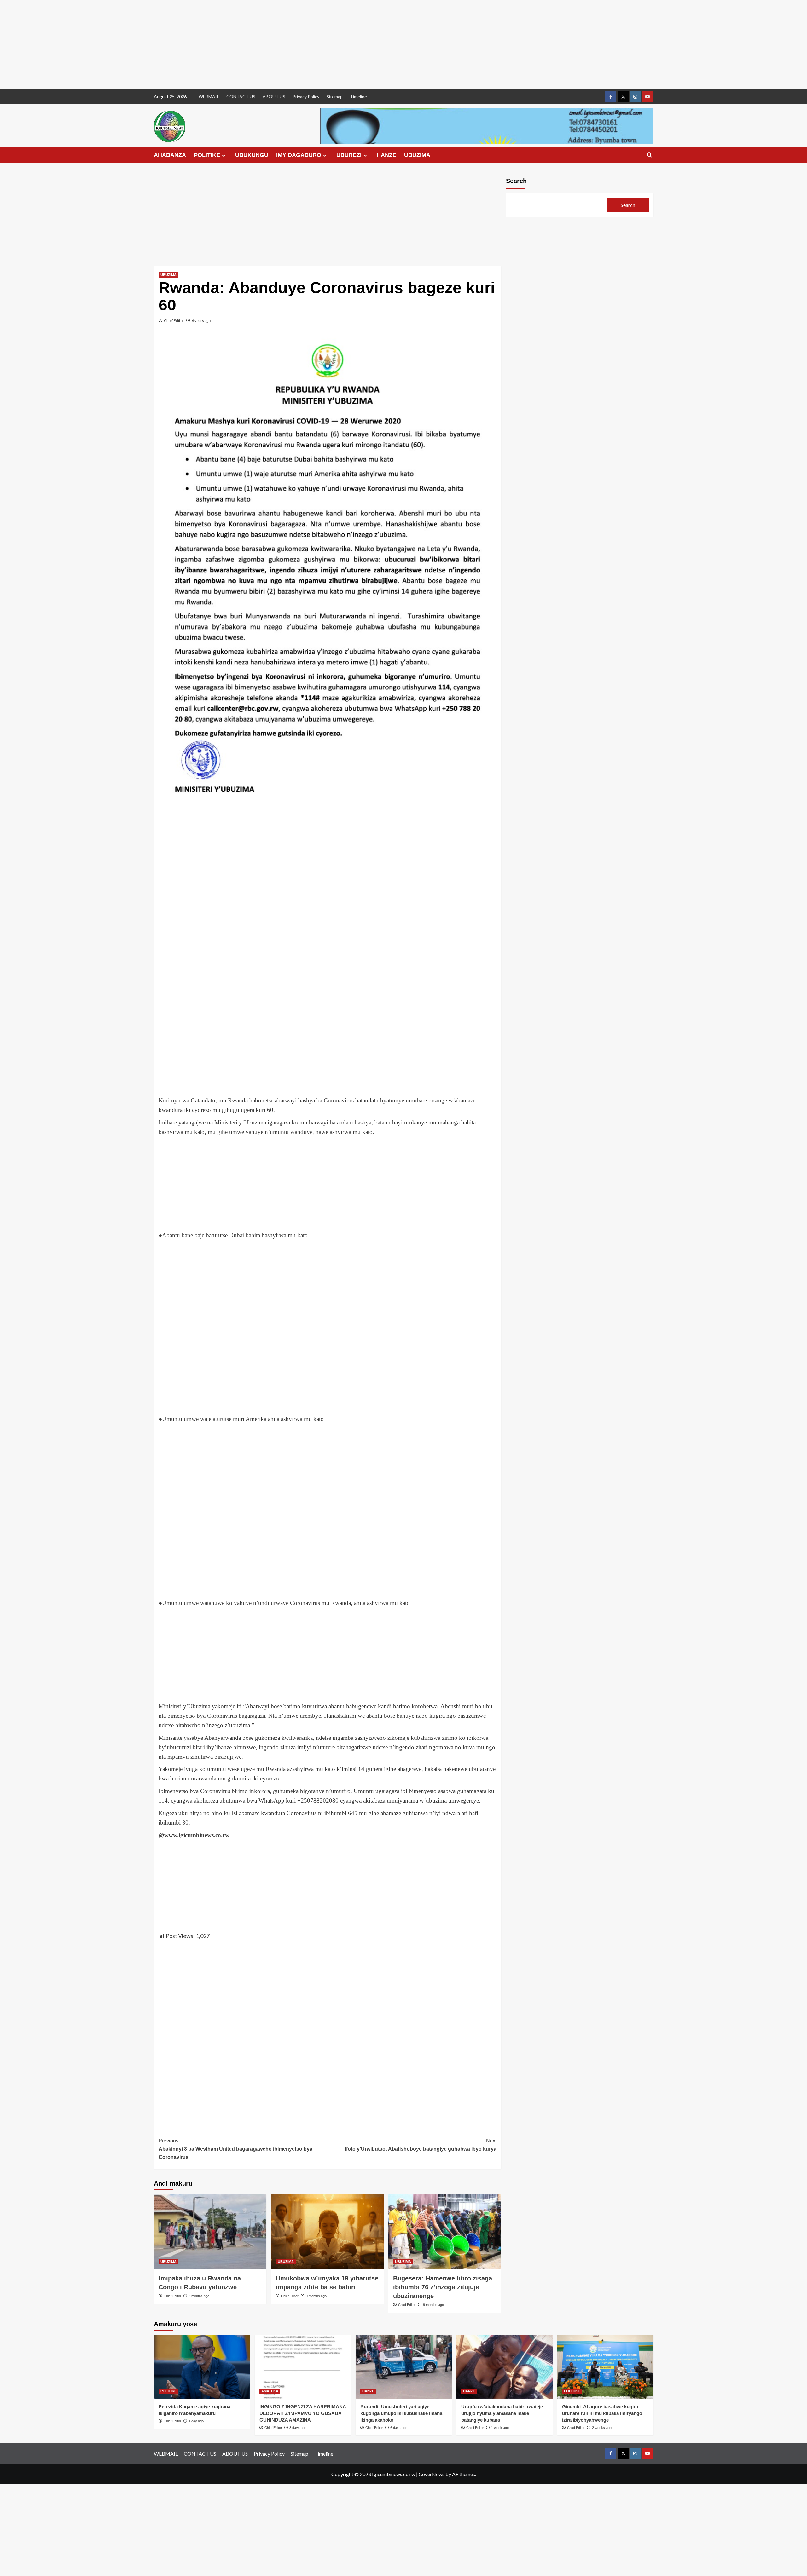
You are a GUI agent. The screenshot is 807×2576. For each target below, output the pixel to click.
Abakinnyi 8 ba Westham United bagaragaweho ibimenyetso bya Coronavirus (235, 2149)
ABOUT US (274, 97)
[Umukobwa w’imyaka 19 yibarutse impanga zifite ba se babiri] (327, 2232)
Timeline (358, 97)
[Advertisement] (189, 45)
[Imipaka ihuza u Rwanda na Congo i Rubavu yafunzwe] (210, 2232)
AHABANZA (170, 155)
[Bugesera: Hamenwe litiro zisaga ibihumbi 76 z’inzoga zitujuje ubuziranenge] (445, 2232)
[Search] (650, 155)
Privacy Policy (306, 97)
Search (516, 181)
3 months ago (199, 2296)
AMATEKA (270, 2391)
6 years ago (201, 321)
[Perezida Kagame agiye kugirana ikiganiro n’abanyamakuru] (202, 2367)
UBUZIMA (417, 155)
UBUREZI (349, 155)
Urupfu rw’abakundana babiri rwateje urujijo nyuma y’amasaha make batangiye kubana (502, 2413)
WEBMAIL (209, 97)
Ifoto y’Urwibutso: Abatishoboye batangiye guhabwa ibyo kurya (421, 2145)
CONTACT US (241, 97)
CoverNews (432, 2474)
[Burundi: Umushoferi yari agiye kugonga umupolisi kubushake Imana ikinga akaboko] (404, 2367)
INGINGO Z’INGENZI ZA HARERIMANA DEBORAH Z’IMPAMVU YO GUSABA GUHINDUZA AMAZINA (303, 2413)
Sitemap (335, 97)
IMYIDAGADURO (299, 155)
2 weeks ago (602, 2428)
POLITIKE (207, 155)
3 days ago (298, 2428)
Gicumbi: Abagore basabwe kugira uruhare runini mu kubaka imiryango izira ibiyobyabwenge (602, 2413)
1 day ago (196, 2421)
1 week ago (500, 2428)
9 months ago (316, 2296)
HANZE (386, 155)
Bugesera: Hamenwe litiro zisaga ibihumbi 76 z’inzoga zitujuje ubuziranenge (443, 2287)
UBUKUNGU (252, 155)
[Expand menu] (224, 155)
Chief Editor (174, 321)
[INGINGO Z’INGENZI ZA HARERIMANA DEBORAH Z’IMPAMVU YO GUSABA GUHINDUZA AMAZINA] (303, 2367)
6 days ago (399, 2428)
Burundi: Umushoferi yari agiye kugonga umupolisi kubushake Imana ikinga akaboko (401, 2413)
